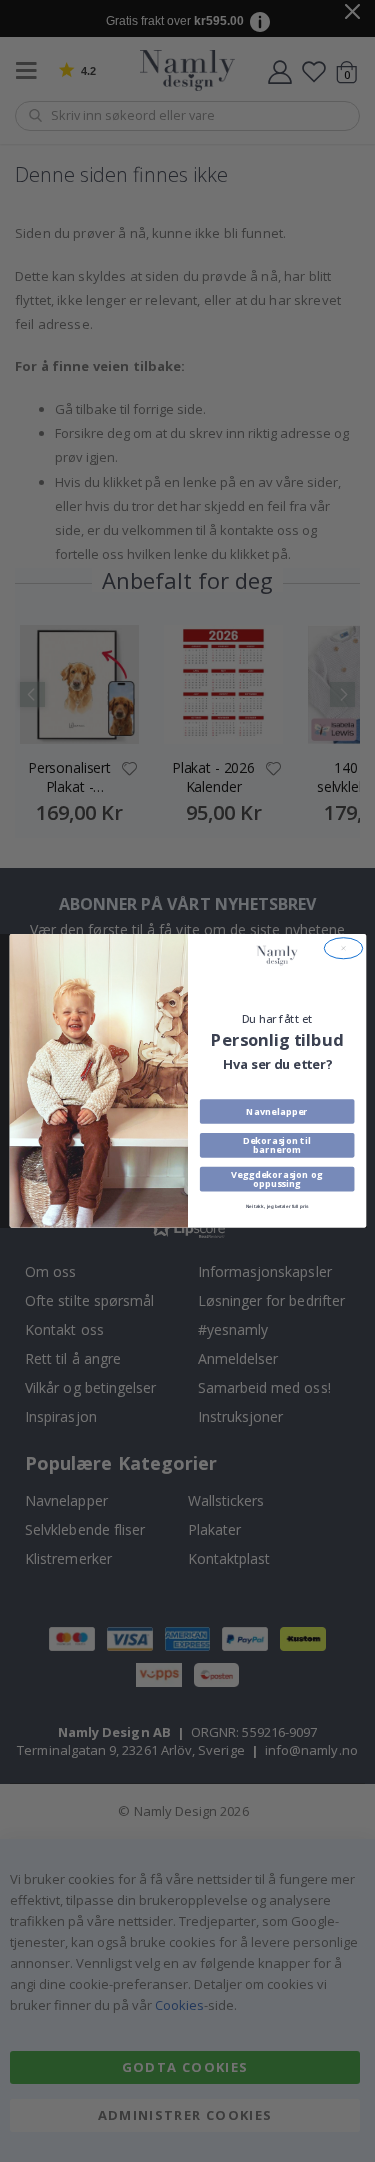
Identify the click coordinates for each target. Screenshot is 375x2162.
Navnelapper (277, 1111)
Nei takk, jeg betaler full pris (276, 1207)
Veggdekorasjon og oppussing (276, 1178)
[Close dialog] (343, 948)
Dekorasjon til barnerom (277, 1144)
